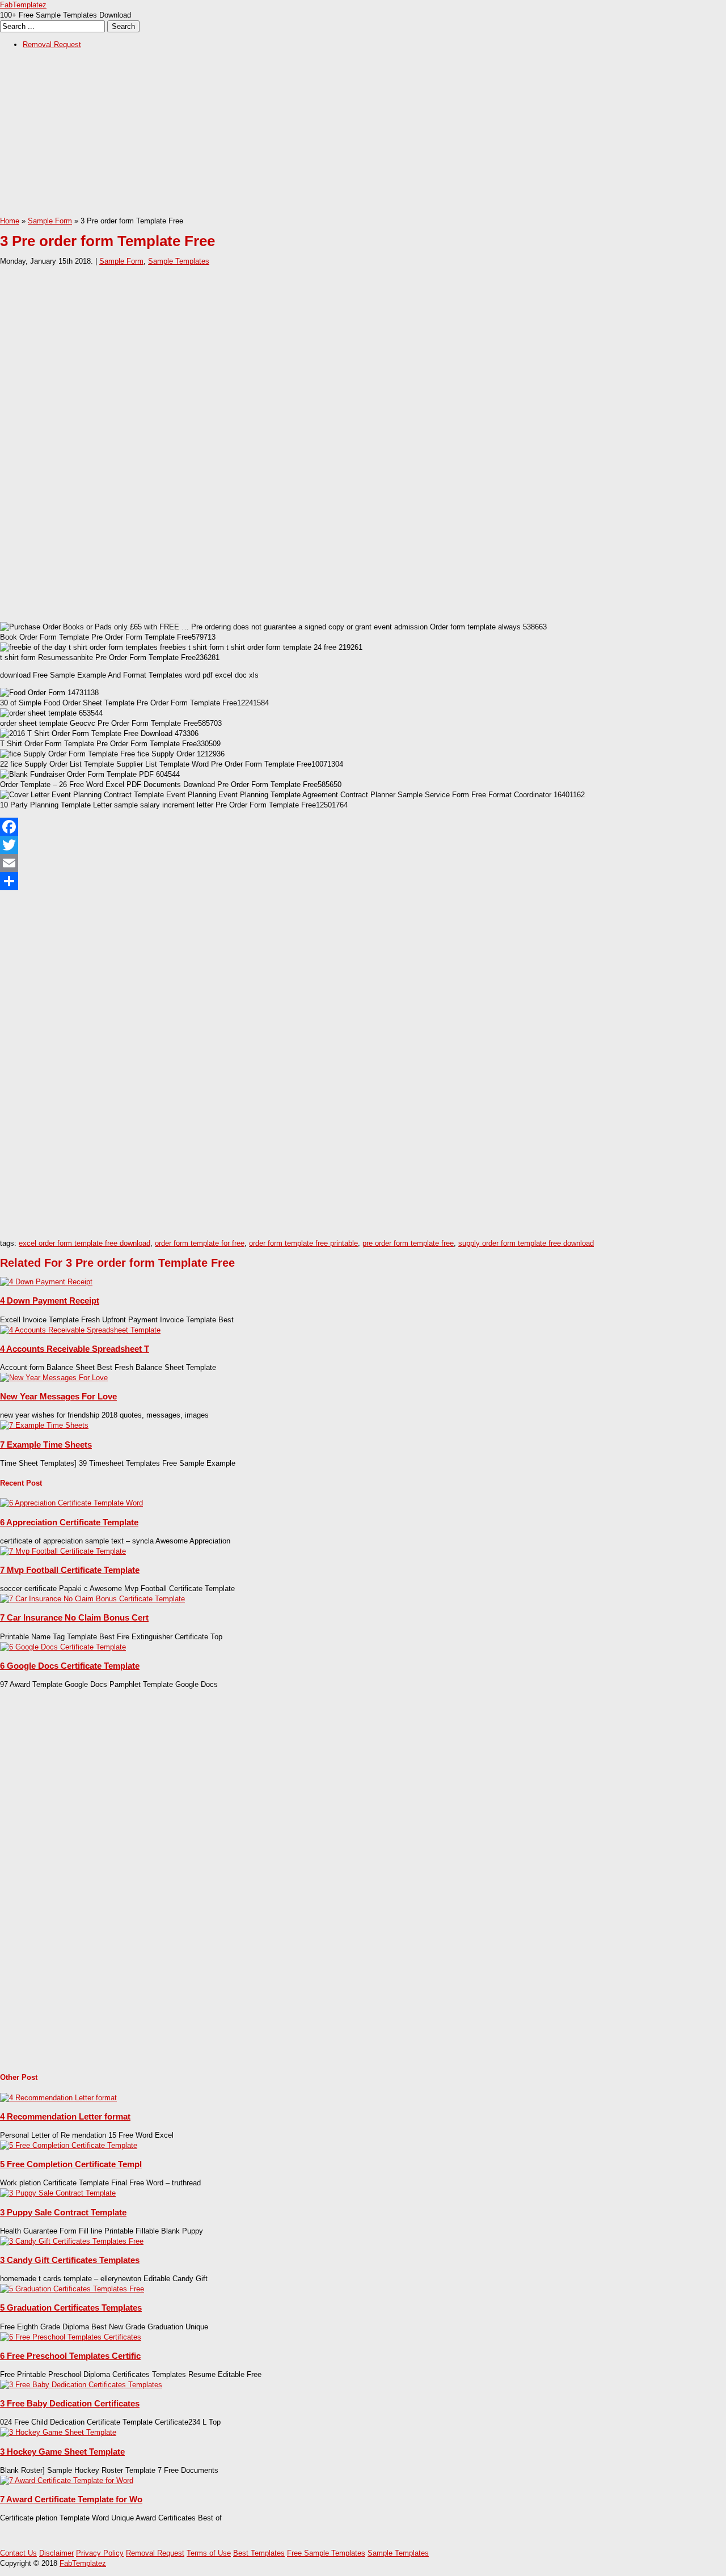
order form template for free (200, 1243)
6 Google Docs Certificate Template (70, 1666)
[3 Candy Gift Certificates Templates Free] (72, 2241)
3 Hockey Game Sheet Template (62, 2452)
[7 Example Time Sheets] (44, 1425)
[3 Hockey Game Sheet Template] (58, 2432)
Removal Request (52, 45)
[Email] (363, 863)
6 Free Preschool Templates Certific (70, 2356)
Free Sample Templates (326, 2553)
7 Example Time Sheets (46, 1444)
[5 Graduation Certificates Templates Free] (72, 2289)
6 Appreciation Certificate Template (69, 1522)
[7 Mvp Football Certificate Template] (63, 1551)
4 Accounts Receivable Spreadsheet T (75, 1349)
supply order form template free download (526, 1243)
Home (10, 221)
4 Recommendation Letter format (65, 2116)
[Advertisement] (340, 137)
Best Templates (259, 2553)
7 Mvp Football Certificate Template (70, 1570)
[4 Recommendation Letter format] (58, 2098)
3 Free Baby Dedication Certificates (70, 2403)
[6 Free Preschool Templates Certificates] (71, 2337)
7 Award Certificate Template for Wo (71, 2499)
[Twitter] (363, 845)
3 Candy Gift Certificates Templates (70, 2260)
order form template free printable (303, 1243)
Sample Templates (179, 261)
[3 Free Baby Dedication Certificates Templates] (81, 2385)
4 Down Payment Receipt (50, 1300)
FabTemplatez (23, 5)
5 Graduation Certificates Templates (71, 2308)
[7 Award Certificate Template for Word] (67, 2480)
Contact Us (18, 2553)
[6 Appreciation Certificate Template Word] (71, 1503)
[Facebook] (363, 827)
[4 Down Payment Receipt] (46, 1282)
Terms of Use (209, 2553)
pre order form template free (408, 1243)
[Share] (363, 881)
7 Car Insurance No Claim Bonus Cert (74, 1617)
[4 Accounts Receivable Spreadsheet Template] (80, 1330)
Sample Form (50, 221)
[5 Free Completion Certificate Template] (69, 2145)
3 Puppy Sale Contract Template (63, 2212)
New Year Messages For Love (58, 1396)
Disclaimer (56, 2553)
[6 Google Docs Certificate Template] (63, 1647)
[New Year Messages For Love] (54, 1378)
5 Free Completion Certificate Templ (71, 2164)
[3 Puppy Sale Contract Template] (58, 2193)
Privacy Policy (100, 2553)
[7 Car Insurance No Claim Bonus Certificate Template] (92, 1599)
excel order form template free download (85, 1243)
